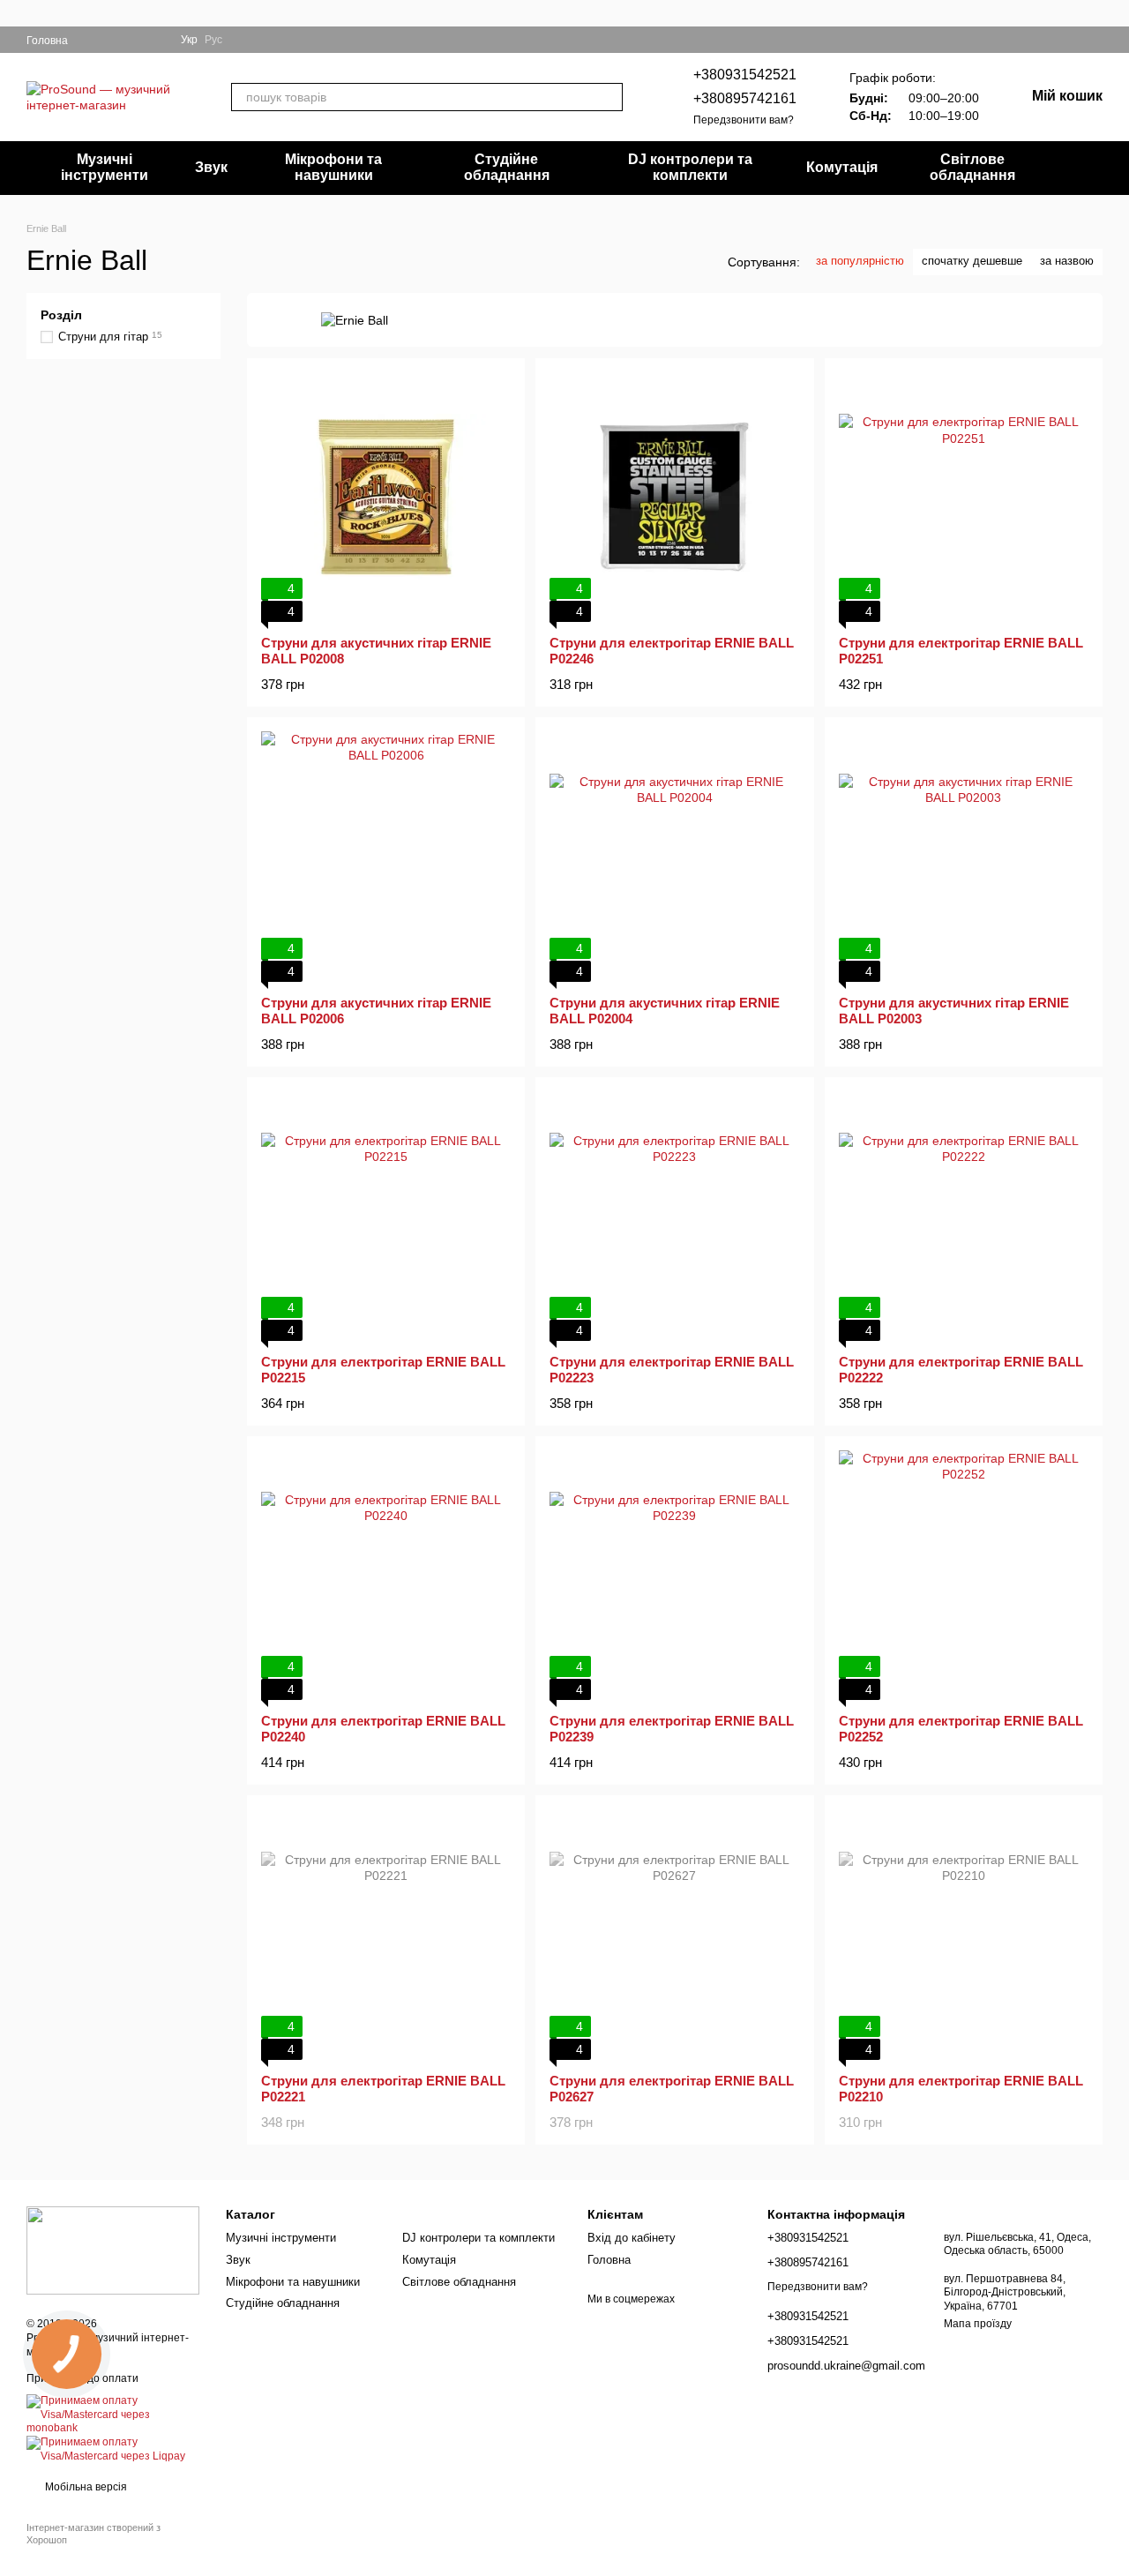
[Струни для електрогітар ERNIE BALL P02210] (964, 1934)
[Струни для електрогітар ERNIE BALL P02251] (964, 497)
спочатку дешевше (972, 261)
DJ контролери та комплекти (690, 167)
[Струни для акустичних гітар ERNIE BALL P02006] (386, 856)
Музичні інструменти (105, 167)
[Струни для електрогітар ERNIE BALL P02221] (386, 1934)
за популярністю (860, 261)
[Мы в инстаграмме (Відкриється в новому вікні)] (114, 40)
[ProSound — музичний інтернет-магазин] (113, 2250)
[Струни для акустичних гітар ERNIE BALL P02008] (386, 497)
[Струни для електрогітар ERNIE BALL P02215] (386, 1216)
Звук (211, 167)
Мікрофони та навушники (333, 167)
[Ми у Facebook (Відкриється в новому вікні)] (93, 40)
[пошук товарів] (609, 97)
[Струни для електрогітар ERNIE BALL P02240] (386, 1575)
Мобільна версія (85, 2487)
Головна (47, 41)
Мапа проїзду (978, 2324)
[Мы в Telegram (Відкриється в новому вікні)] (135, 40)
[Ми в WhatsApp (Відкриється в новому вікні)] (156, 40)
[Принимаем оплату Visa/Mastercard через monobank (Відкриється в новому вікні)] (113, 2415)
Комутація (842, 167)
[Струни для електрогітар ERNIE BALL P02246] (674, 497)
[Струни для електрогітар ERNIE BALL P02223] (674, 1216)
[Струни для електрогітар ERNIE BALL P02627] (674, 1934)
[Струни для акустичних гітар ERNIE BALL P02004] (674, 856)
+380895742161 (745, 98)
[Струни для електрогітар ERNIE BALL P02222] (964, 1216)
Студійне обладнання (507, 167)
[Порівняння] (1095, 40)
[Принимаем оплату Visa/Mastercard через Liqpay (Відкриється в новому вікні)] (113, 2449)
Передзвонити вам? (744, 120)
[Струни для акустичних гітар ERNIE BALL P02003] (964, 856)
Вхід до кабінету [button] (632, 2238)
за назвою (1067, 261)
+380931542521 (745, 75)
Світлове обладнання (972, 167)
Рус (213, 40)
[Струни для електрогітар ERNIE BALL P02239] (674, 1575)
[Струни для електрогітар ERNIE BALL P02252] (964, 1575)
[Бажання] (1064, 40)
